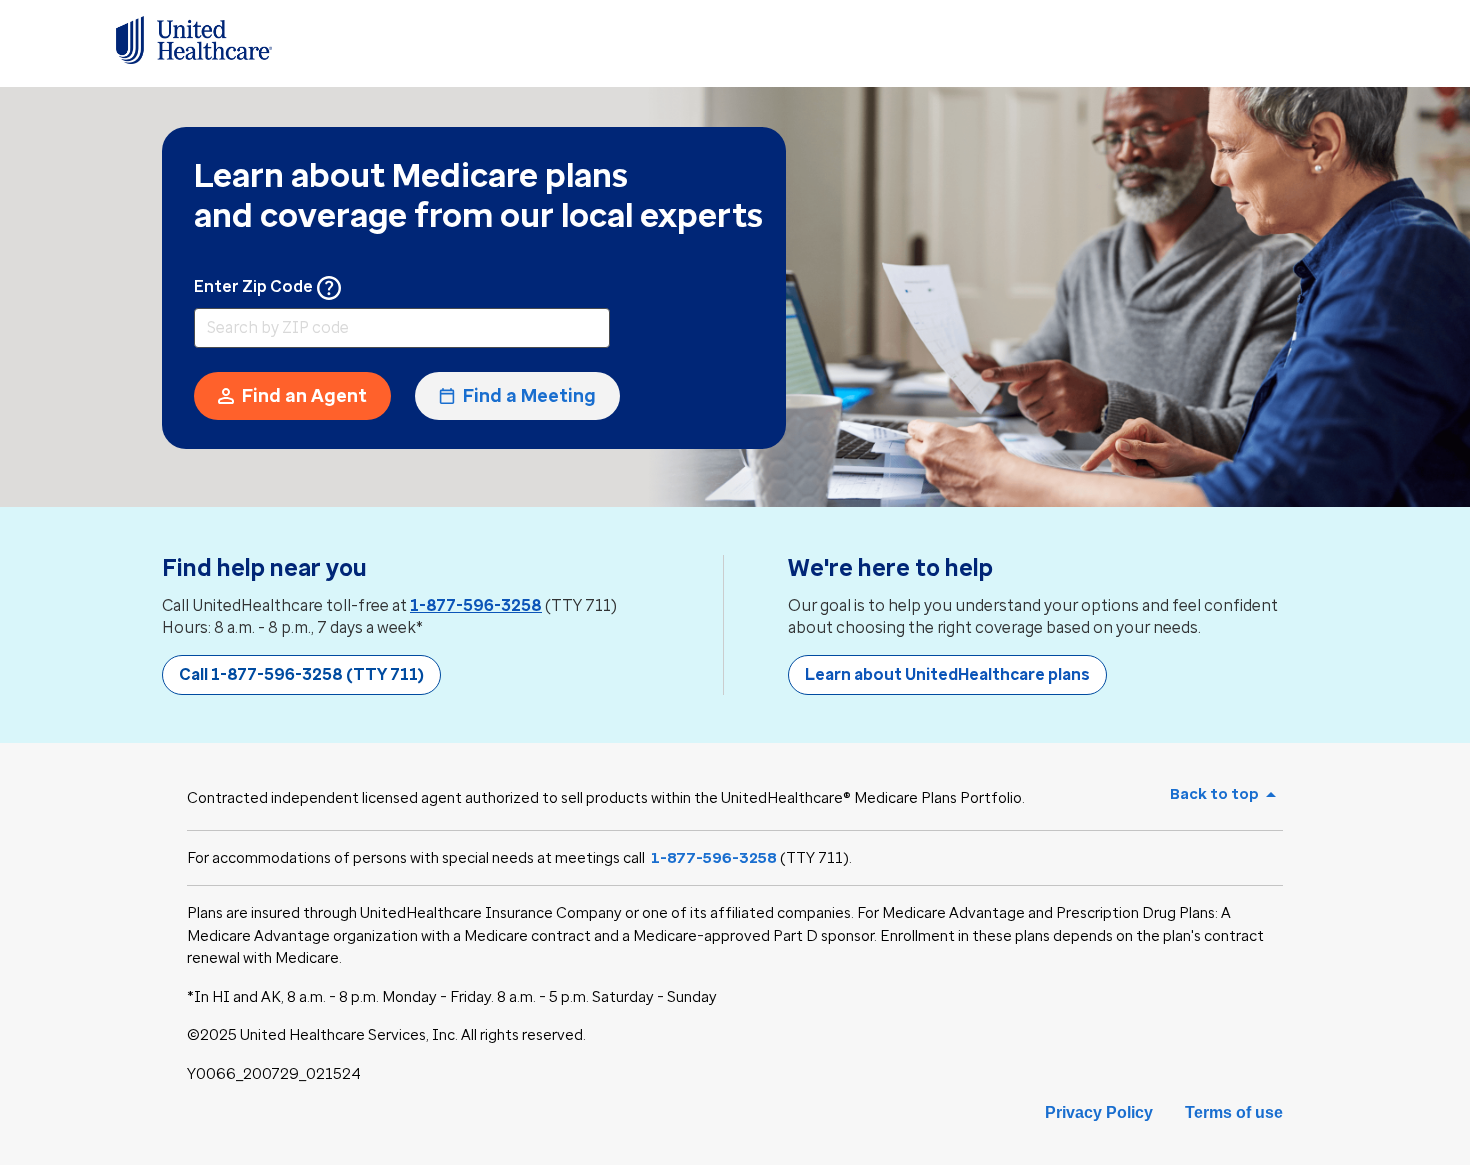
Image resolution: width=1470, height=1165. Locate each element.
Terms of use (1234, 1112)
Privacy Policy (1099, 1112)
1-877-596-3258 (476, 605)
